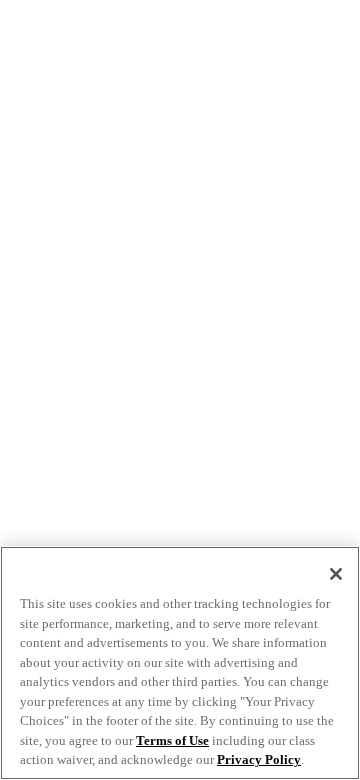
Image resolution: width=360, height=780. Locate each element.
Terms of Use (172, 740)
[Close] (336, 574)
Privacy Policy (259, 759)
